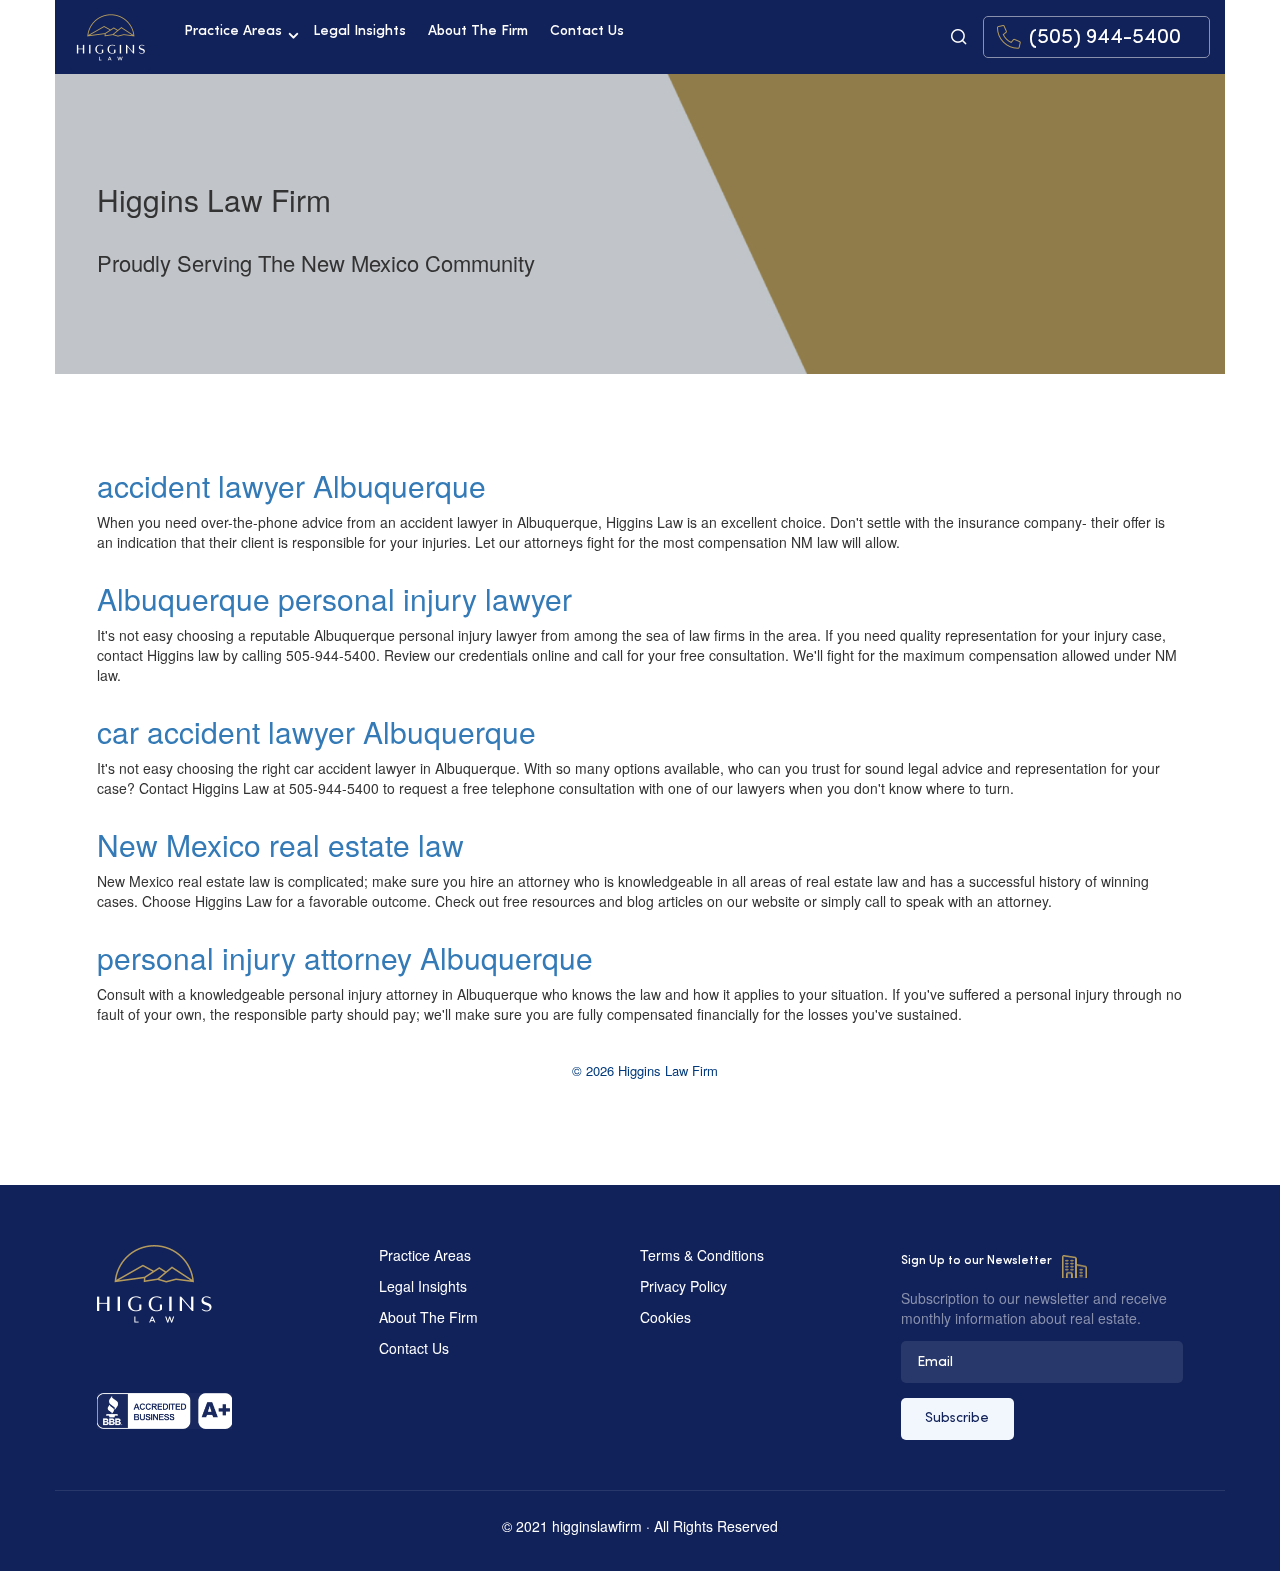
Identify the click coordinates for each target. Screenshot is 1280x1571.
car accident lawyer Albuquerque (316, 731)
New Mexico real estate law (280, 844)
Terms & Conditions (702, 1255)
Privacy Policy (683, 1286)
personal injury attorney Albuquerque (345, 957)
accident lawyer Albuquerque (291, 485)
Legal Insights (359, 31)
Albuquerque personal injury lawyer (334, 598)
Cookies (665, 1317)
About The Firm (478, 31)
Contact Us (587, 31)
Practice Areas (233, 31)
